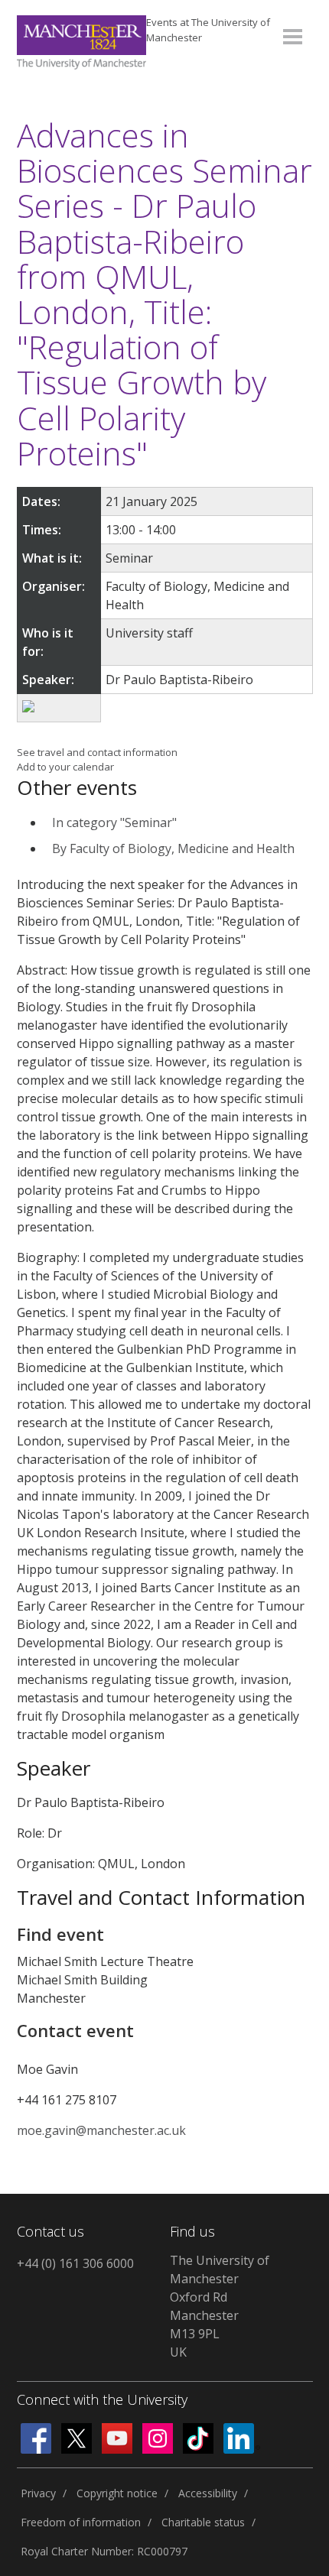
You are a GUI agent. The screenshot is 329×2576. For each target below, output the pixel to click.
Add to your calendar (65, 767)
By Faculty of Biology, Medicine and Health (173, 848)
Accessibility (208, 2493)
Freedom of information (81, 2522)
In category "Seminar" (114, 822)
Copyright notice (117, 2493)
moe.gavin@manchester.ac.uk (101, 2130)
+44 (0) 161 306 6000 (75, 2263)
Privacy (38, 2493)
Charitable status (203, 2522)
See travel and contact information (97, 752)
